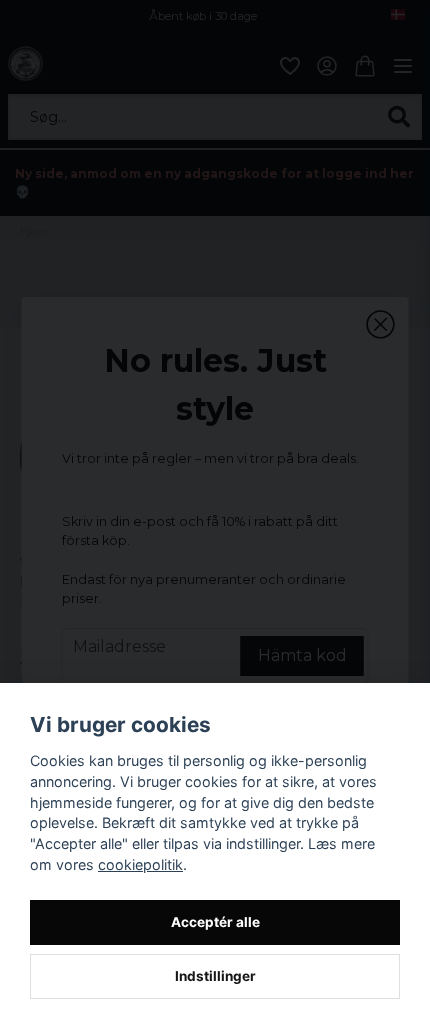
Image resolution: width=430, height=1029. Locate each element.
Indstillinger (215, 976)
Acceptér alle (215, 922)
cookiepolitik (140, 864)
